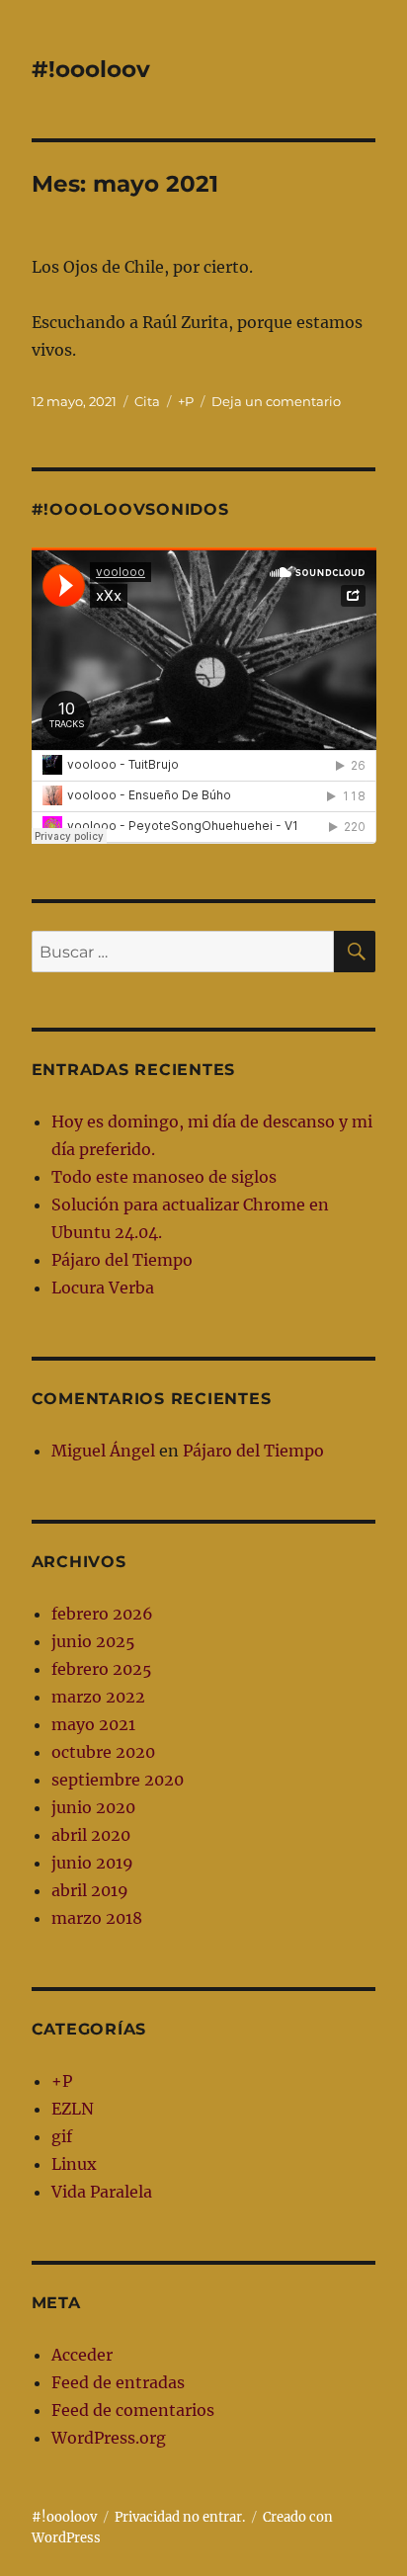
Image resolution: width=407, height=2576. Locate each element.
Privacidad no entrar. (180, 2517)
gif (62, 2136)
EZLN (73, 2109)
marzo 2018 (97, 1918)
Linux (74, 2164)
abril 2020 (91, 1835)
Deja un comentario (276, 401)
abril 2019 (90, 1890)
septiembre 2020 (118, 1780)
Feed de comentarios (133, 2410)
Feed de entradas (118, 2382)
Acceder (82, 2355)
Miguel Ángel (103, 1451)
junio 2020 (93, 1807)
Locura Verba (103, 1288)
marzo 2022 (98, 1697)
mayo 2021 (93, 1724)
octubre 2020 (103, 1752)
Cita (147, 401)
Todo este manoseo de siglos (164, 1177)
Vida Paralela (102, 2192)
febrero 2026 (102, 1614)
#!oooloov (91, 69)
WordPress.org (109, 2438)
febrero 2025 (102, 1669)
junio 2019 (92, 1863)
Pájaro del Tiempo (122, 1260)
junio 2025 (93, 1641)
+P (186, 401)
